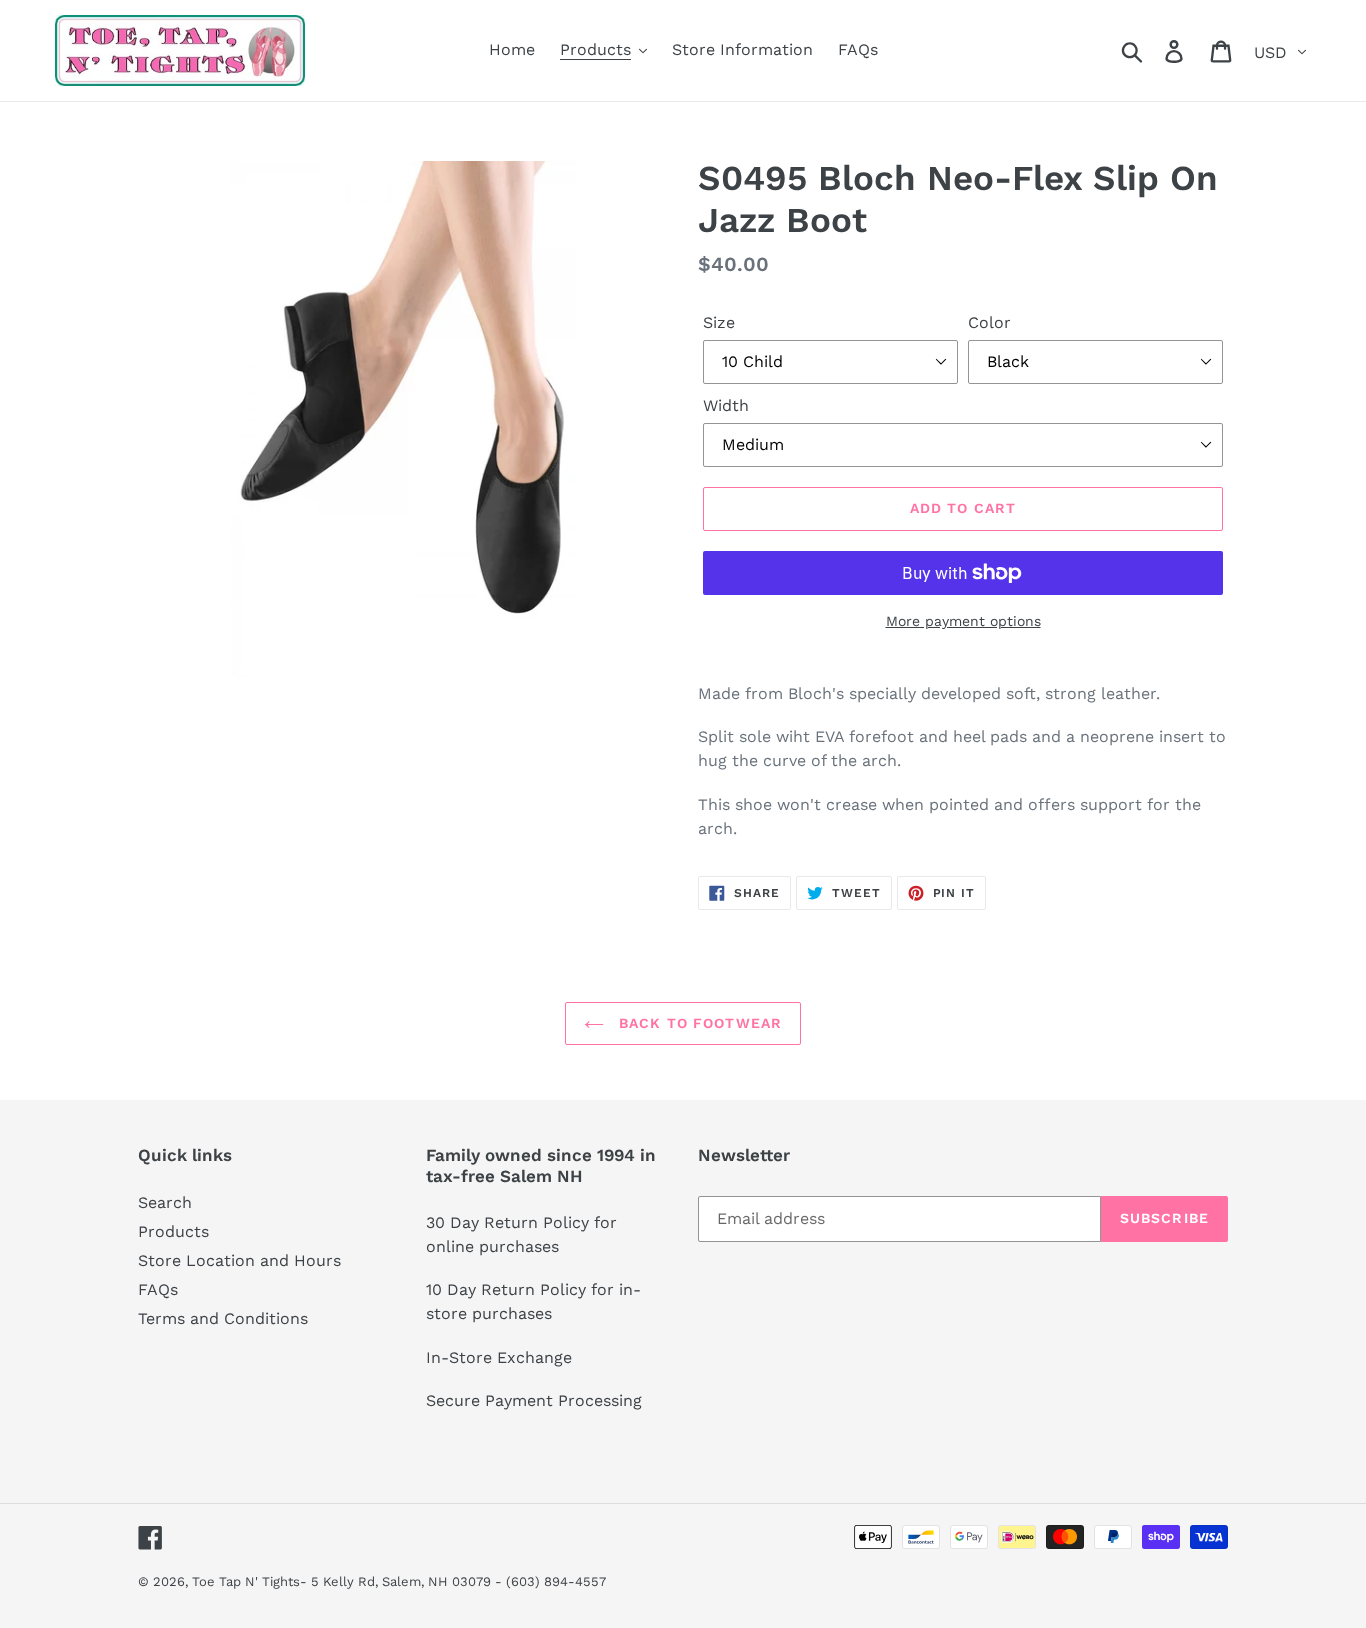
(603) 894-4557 (556, 1581)
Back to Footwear (698, 1023)
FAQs (158, 1289)
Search (165, 1202)
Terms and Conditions (223, 1318)
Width (726, 405)
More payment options (963, 621)
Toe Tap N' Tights (246, 1581)
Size (719, 322)
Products (173, 1231)
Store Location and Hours (239, 1260)
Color (989, 322)
